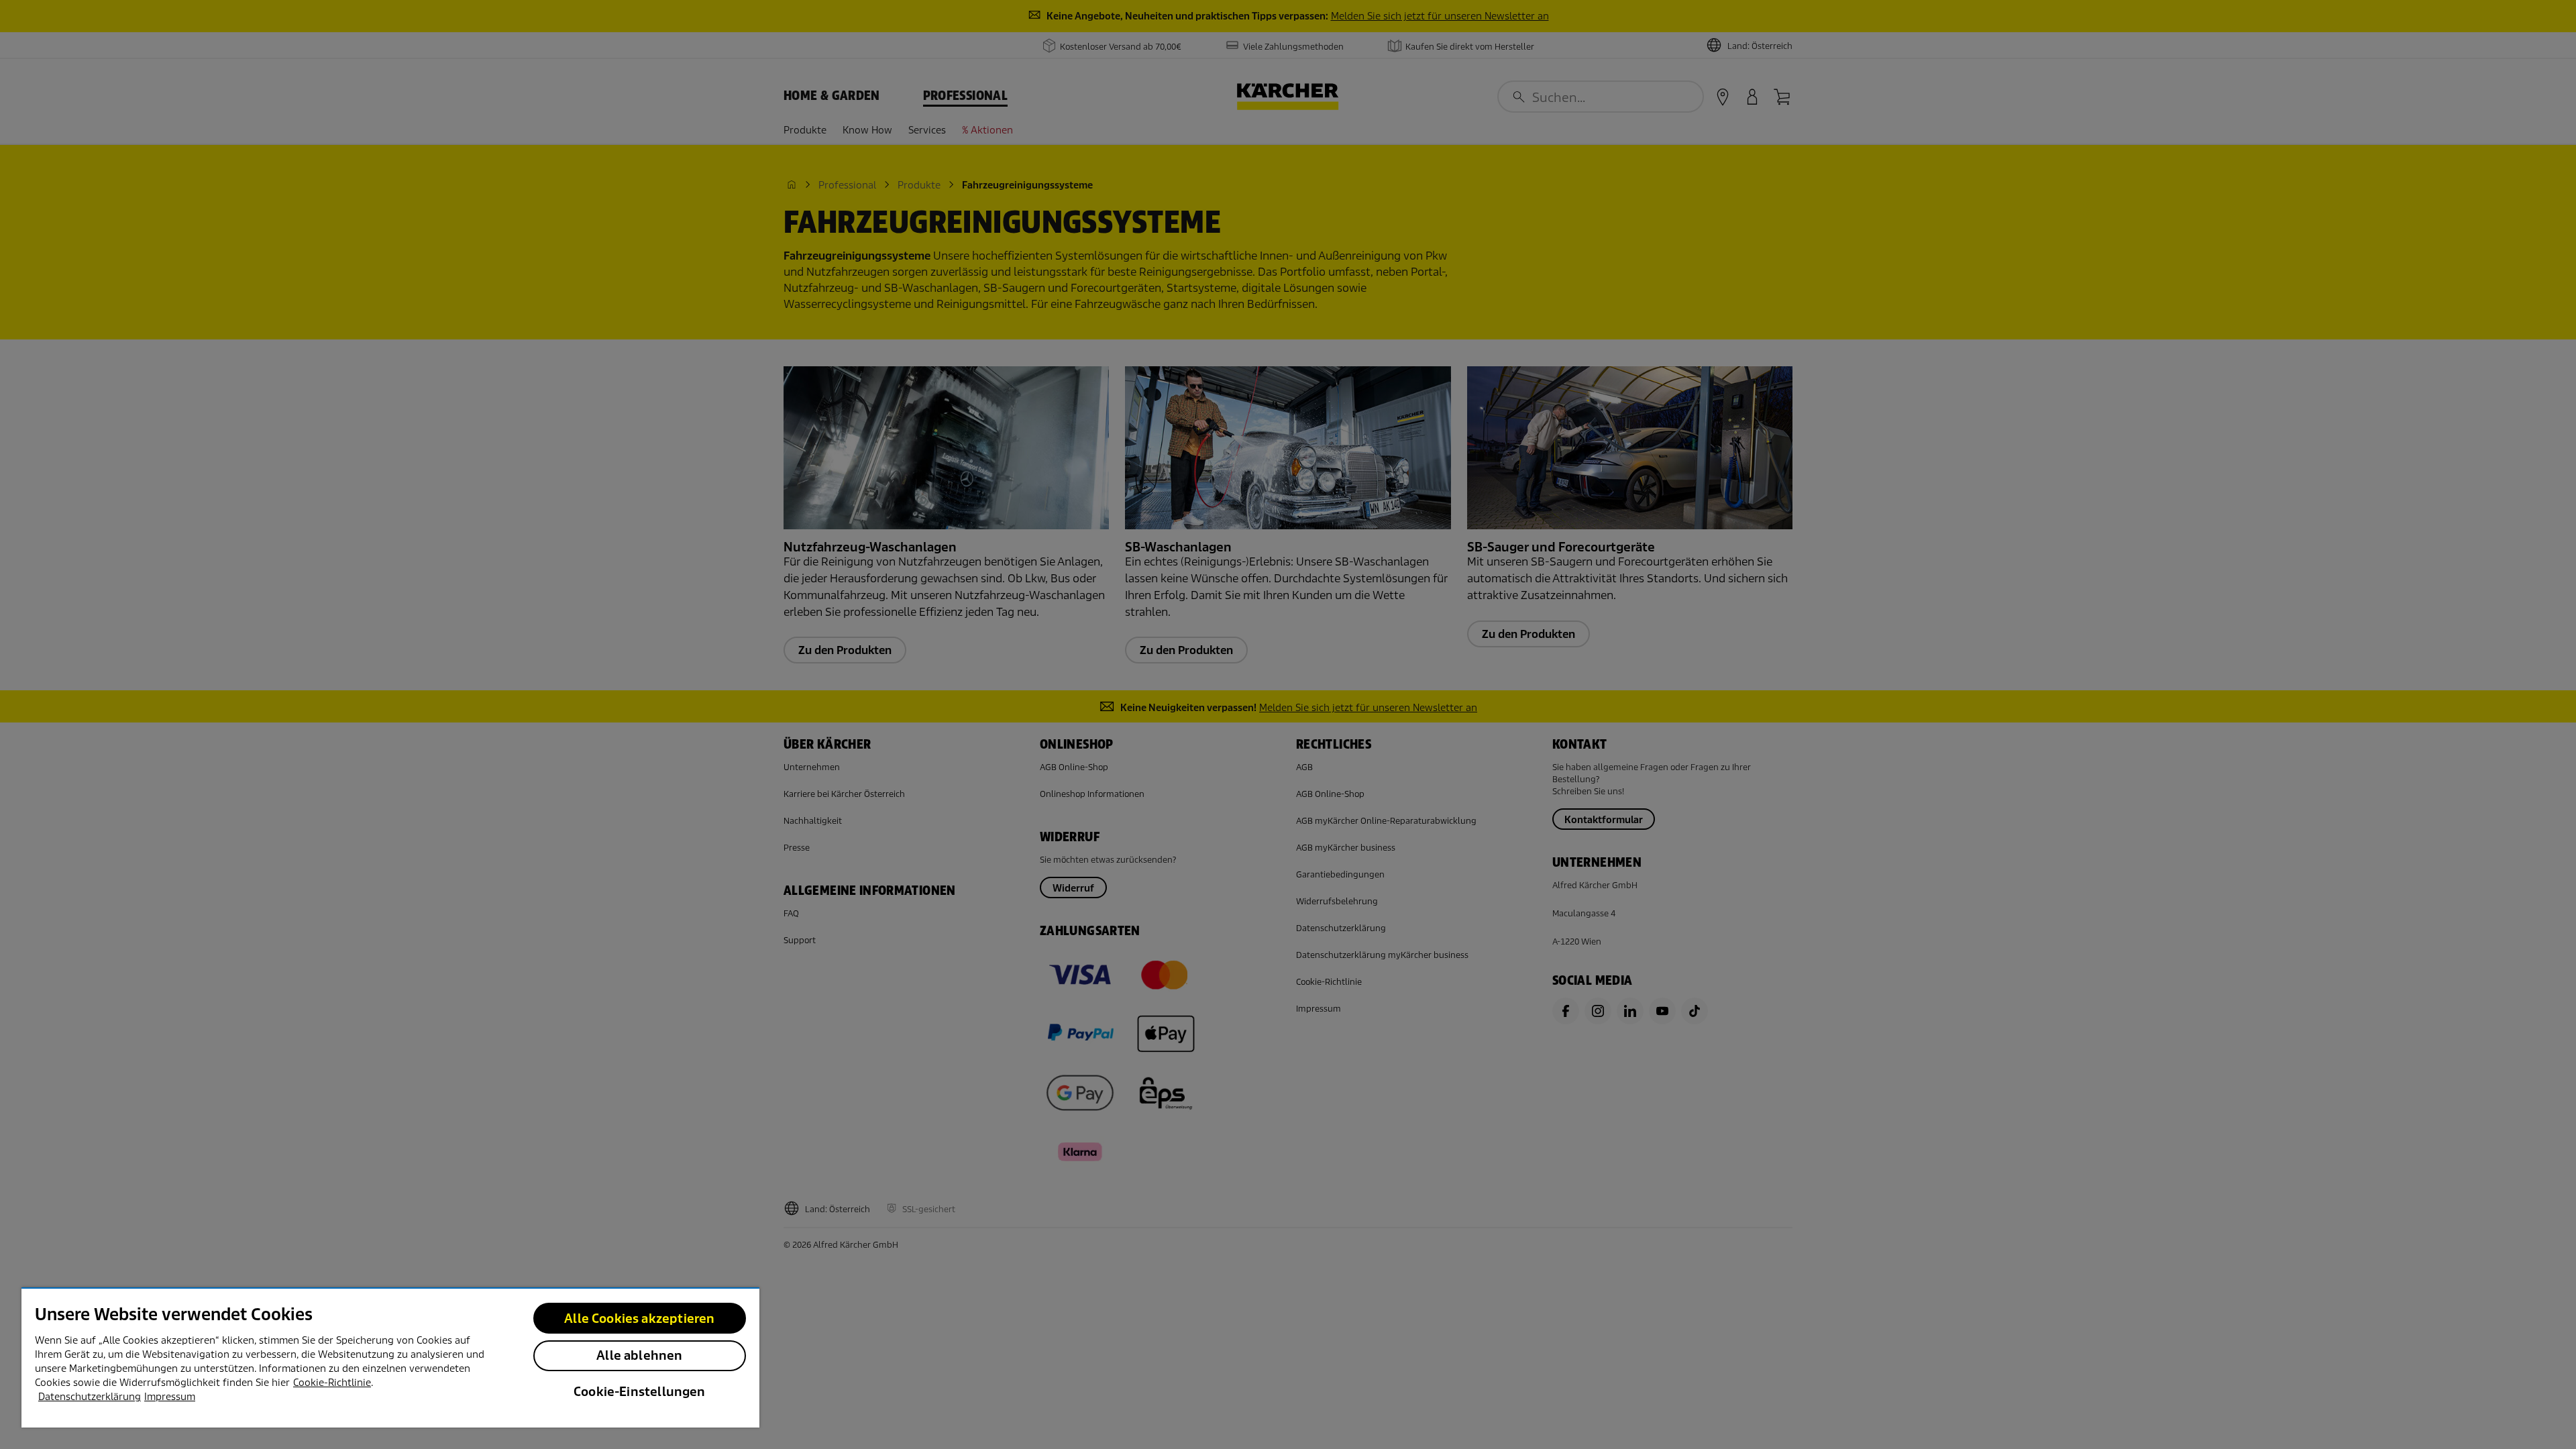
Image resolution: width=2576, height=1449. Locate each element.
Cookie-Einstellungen (640, 1392)
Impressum (170, 1397)
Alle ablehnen (639, 1355)
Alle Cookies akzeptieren (639, 1319)
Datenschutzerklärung (90, 1397)
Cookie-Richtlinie (332, 1383)
